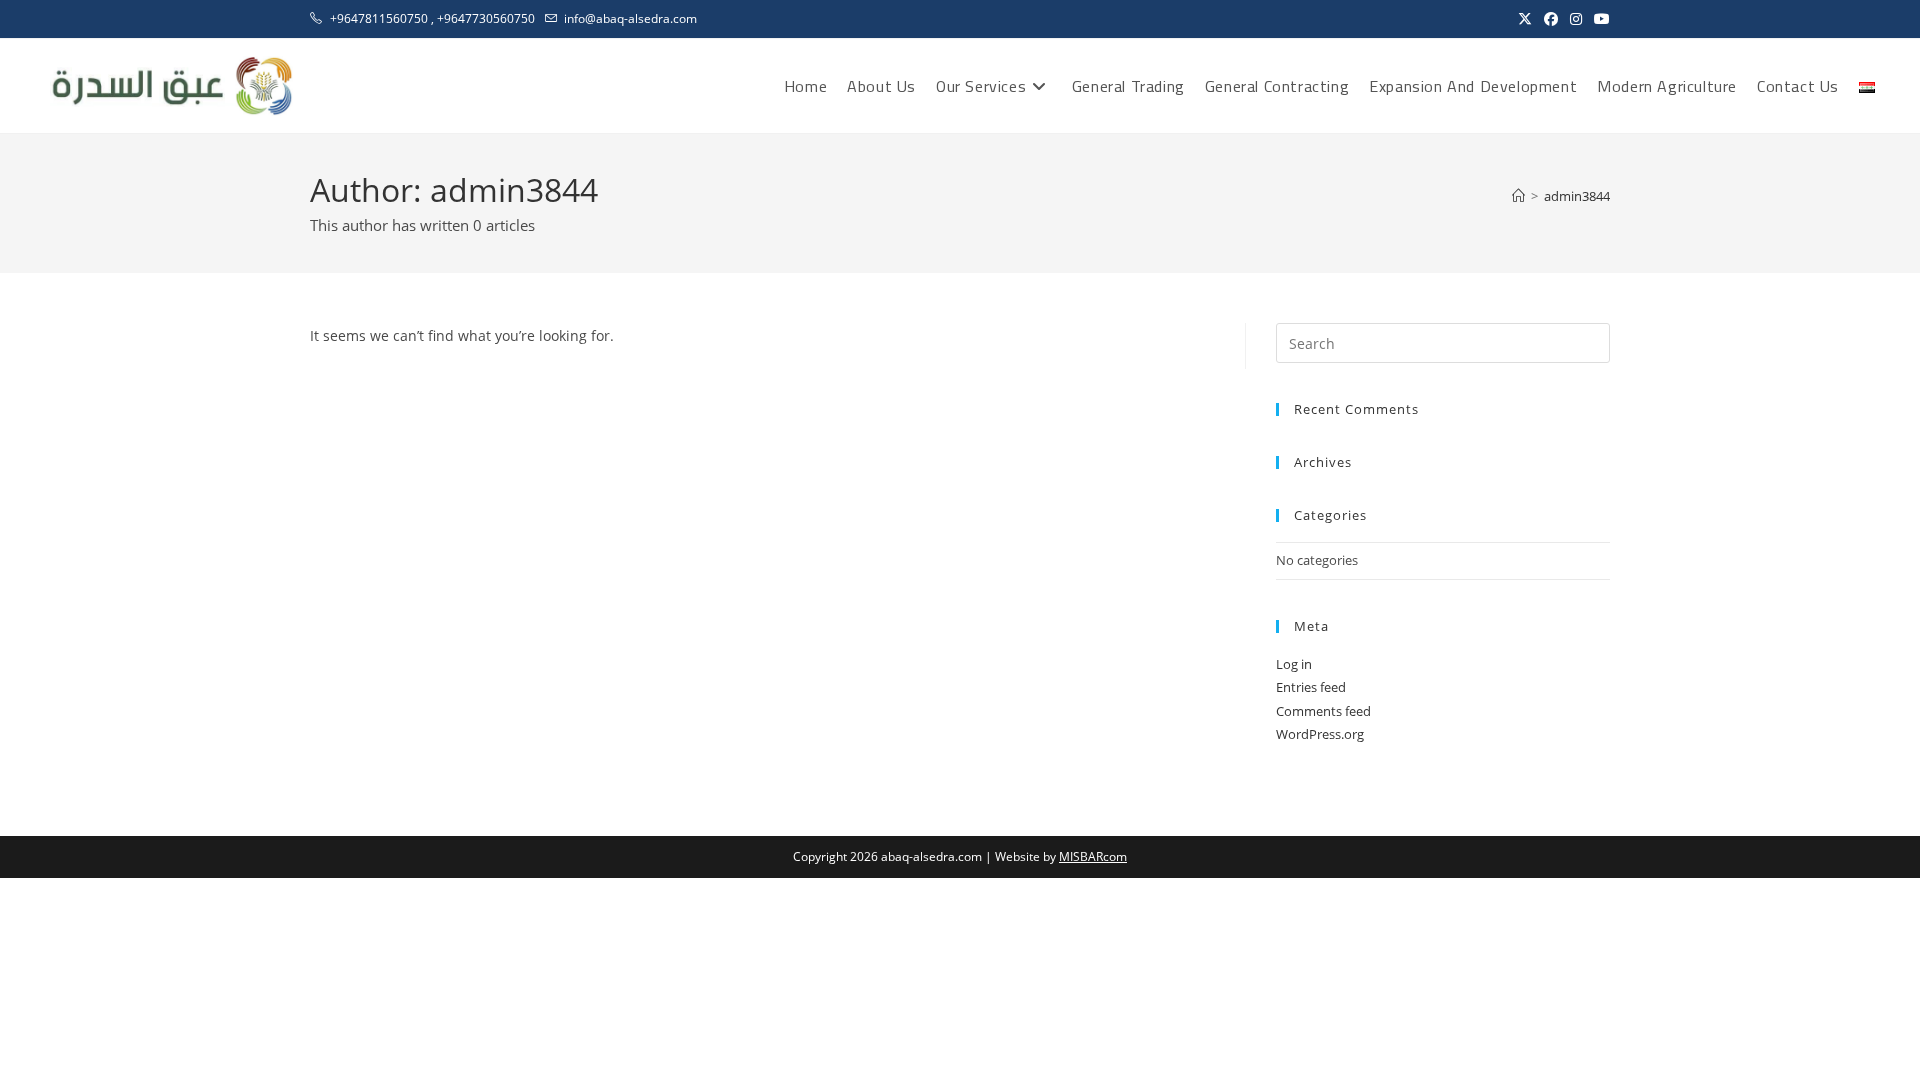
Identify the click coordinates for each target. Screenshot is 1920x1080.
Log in (1294, 664)
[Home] (1518, 196)
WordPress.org (1320, 734)
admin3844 (1577, 196)
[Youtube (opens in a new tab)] (1599, 19)
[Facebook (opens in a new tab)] (1551, 19)
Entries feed (1311, 687)
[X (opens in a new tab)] (1525, 19)
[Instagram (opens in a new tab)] (1576, 19)
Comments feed (1323, 711)
